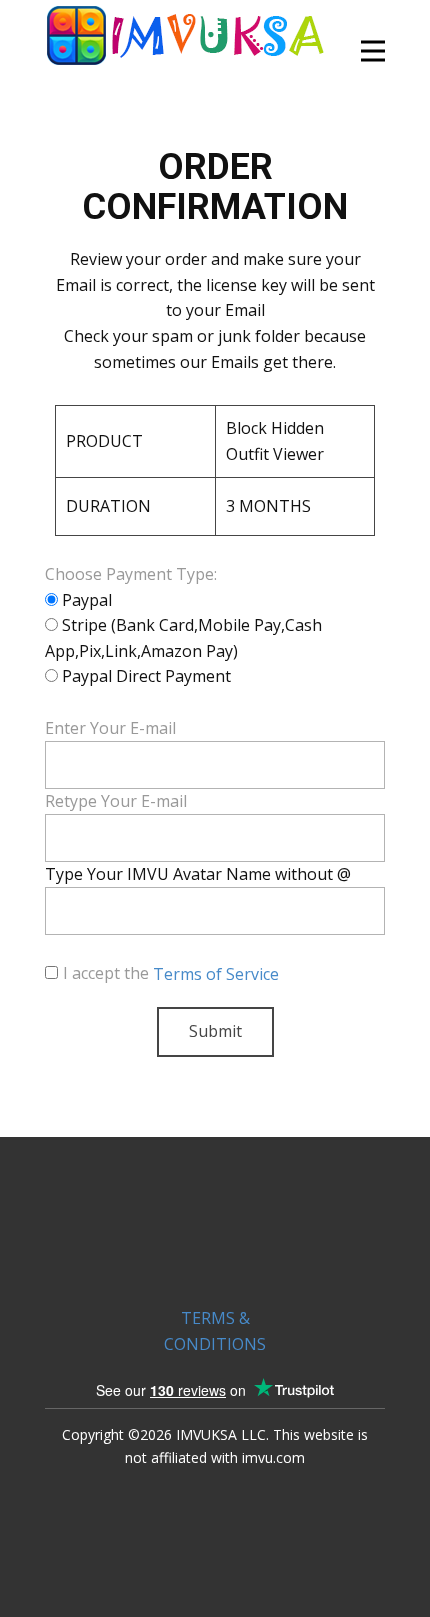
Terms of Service (216, 974)
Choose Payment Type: (131, 574)
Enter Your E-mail (110, 728)
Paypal (85, 600)
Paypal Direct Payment (144, 676)
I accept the (171, 973)
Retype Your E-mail (116, 801)
